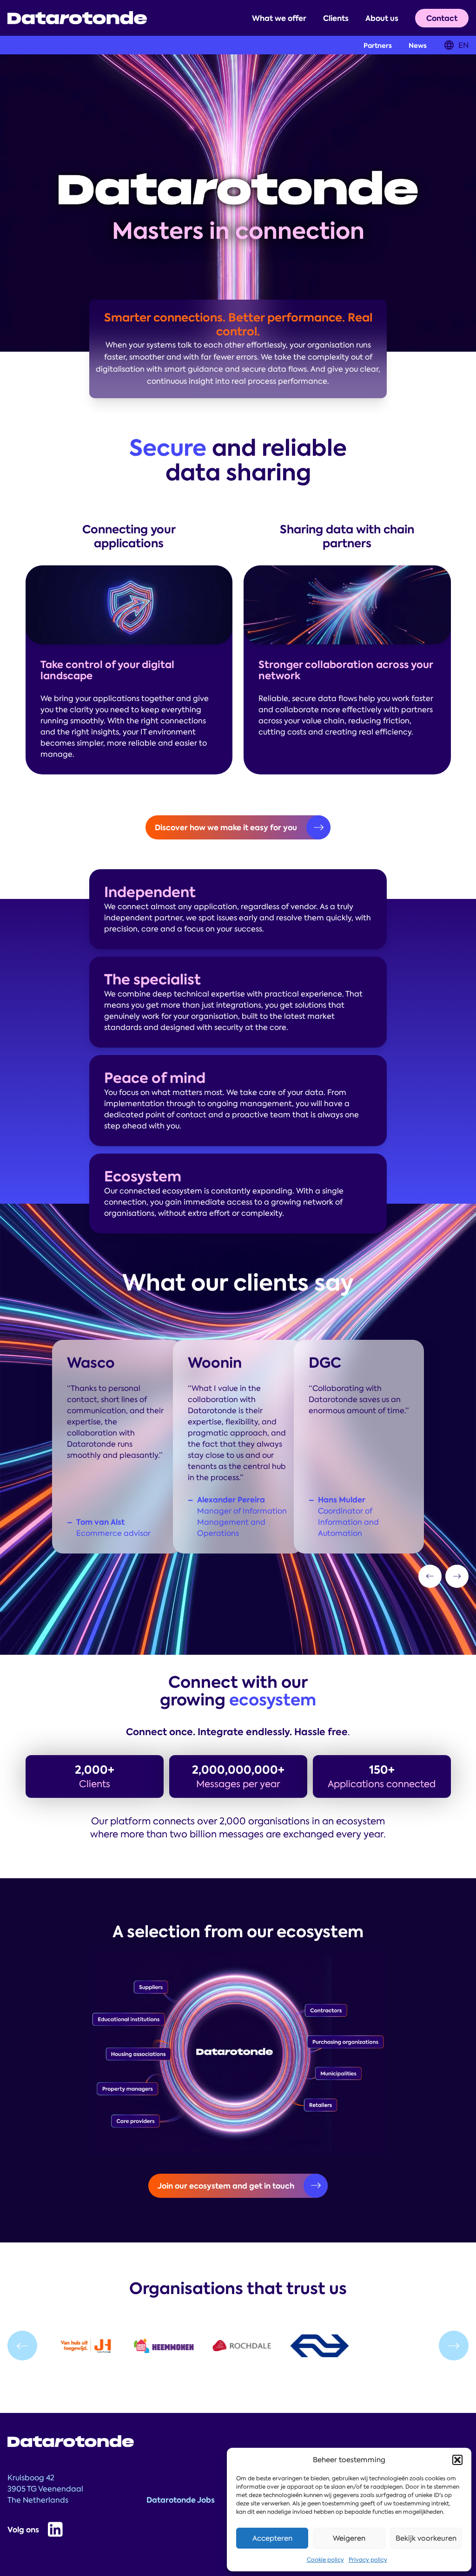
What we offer (279, 18)
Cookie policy (325, 2560)
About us (382, 18)
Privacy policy (368, 2560)
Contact (442, 18)
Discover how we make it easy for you (226, 827)
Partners (378, 46)
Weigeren (349, 2538)
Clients (336, 18)
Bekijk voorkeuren (426, 2538)
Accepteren (272, 2538)
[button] (457, 2460)
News (418, 46)
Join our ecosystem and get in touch (226, 2186)
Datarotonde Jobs (181, 2500)
